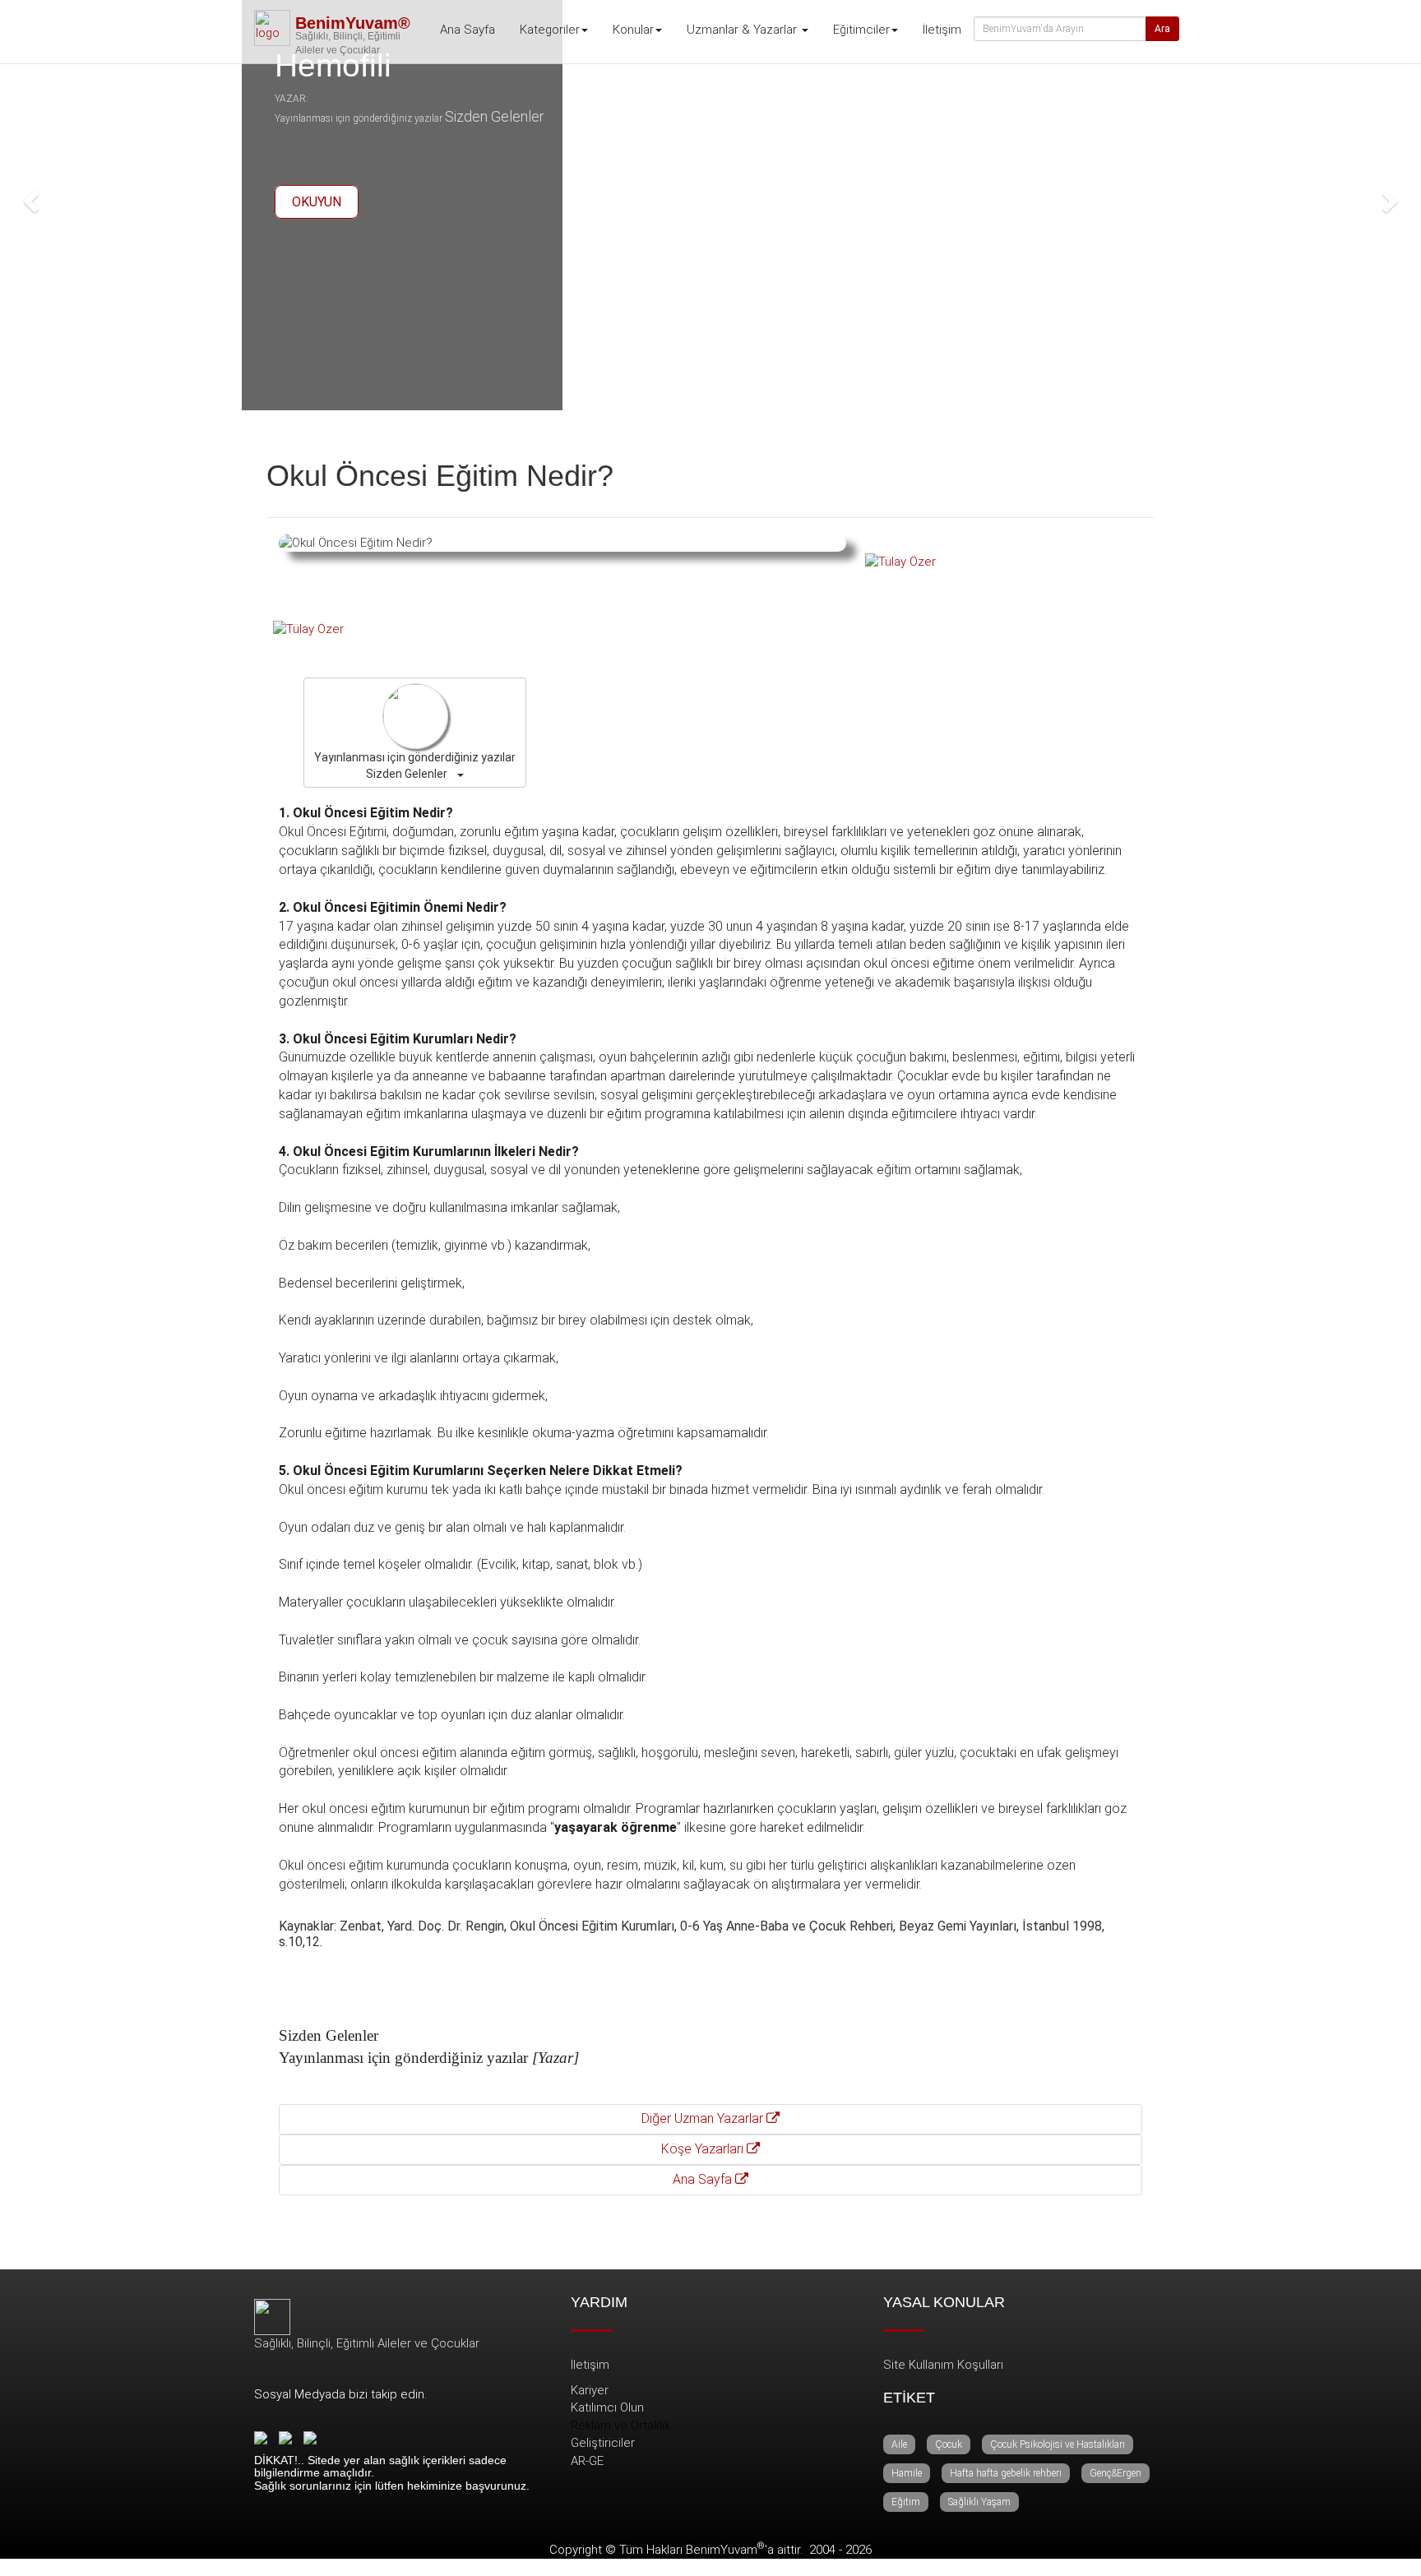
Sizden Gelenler (495, 116)
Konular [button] (633, 30)
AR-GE (587, 2461)
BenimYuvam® (353, 23)
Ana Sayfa (467, 30)
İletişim (942, 30)
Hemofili (333, 65)
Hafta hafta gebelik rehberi (1006, 2473)
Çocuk (949, 2444)
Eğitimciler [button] (861, 30)
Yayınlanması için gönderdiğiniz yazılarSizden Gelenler (415, 765)
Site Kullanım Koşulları (943, 2365)
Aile (899, 2444)
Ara (1162, 29)
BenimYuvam (725, 2550)
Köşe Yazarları (704, 2149)
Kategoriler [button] (550, 30)
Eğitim (906, 2502)
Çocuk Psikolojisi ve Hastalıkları (1058, 2444)
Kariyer (590, 2390)
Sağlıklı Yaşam (979, 2502)
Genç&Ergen (1116, 2473)
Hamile (907, 2473)
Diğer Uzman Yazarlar (704, 2118)
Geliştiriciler (603, 2443)
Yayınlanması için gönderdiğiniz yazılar (359, 118)
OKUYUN (317, 202)
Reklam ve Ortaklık (620, 2426)
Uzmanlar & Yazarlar (743, 30)
